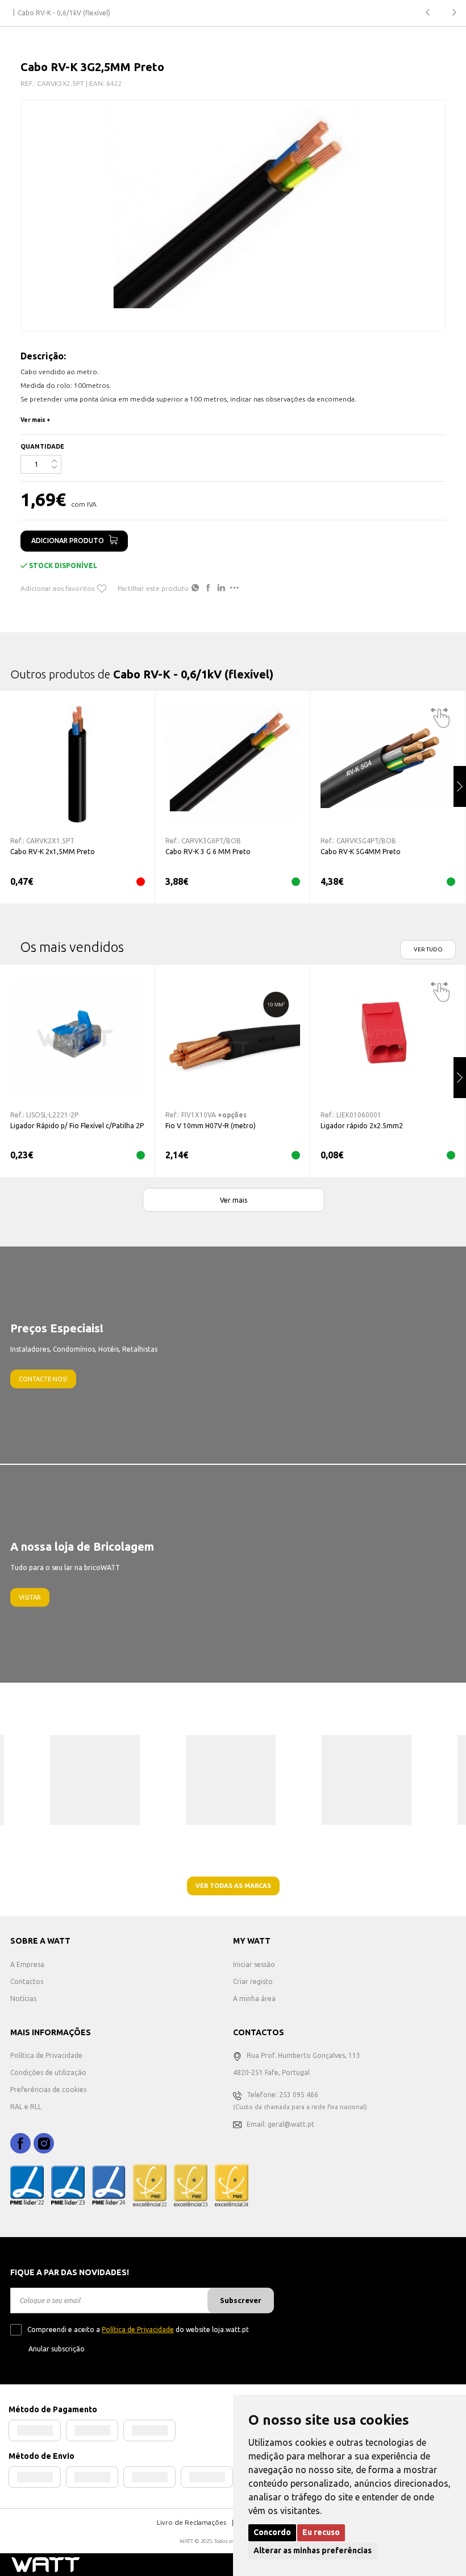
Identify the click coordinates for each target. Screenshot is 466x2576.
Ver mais (234, 1200)
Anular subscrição (57, 2349)
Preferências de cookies (48, 2090)
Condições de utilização (48, 2072)
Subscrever (241, 2300)
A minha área (254, 1999)
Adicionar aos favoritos (57, 588)
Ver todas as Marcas (233, 1886)
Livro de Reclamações (192, 2522)
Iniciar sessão (254, 1964)
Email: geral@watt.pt (280, 2124)
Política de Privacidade (46, 2055)
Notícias (23, 1999)
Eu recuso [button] (321, 2532)
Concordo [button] (272, 2532)
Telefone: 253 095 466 (282, 2095)
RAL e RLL (26, 2107)
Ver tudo (428, 949)
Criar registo (253, 1981)
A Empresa (27, 1964)
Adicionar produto (68, 541)
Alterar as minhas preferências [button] (313, 2550)
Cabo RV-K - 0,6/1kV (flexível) (64, 13)
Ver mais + (36, 420)
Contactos (27, 1981)
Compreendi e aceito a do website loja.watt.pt (138, 2329)
